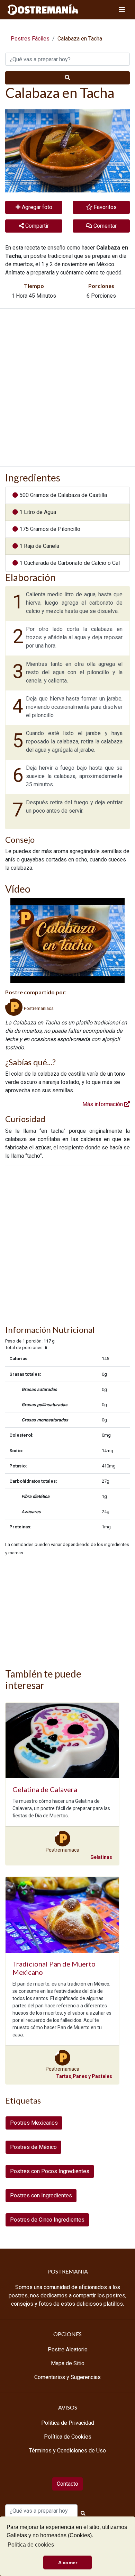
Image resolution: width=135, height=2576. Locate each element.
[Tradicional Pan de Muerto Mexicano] (62, 1915)
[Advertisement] (67, 387)
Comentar (104, 226)
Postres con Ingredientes (41, 2195)
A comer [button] (68, 2563)
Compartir (36, 226)
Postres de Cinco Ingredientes (47, 2220)
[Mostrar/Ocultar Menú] (122, 10)
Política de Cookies (68, 2437)
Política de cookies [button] (31, 2545)
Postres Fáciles (30, 39)
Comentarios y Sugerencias (67, 2377)
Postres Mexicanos (34, 2123)
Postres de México (33, 2147)
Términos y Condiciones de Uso (67, 2451)
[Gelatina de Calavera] (62, 1741)
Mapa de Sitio (68, 2363)
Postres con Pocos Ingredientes (50, 2171)
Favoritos (105, 207)
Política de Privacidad (68, 2423)
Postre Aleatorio (68, 2349)
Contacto (67, 2484)
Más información (103, 1104)
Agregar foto (36, 207)
